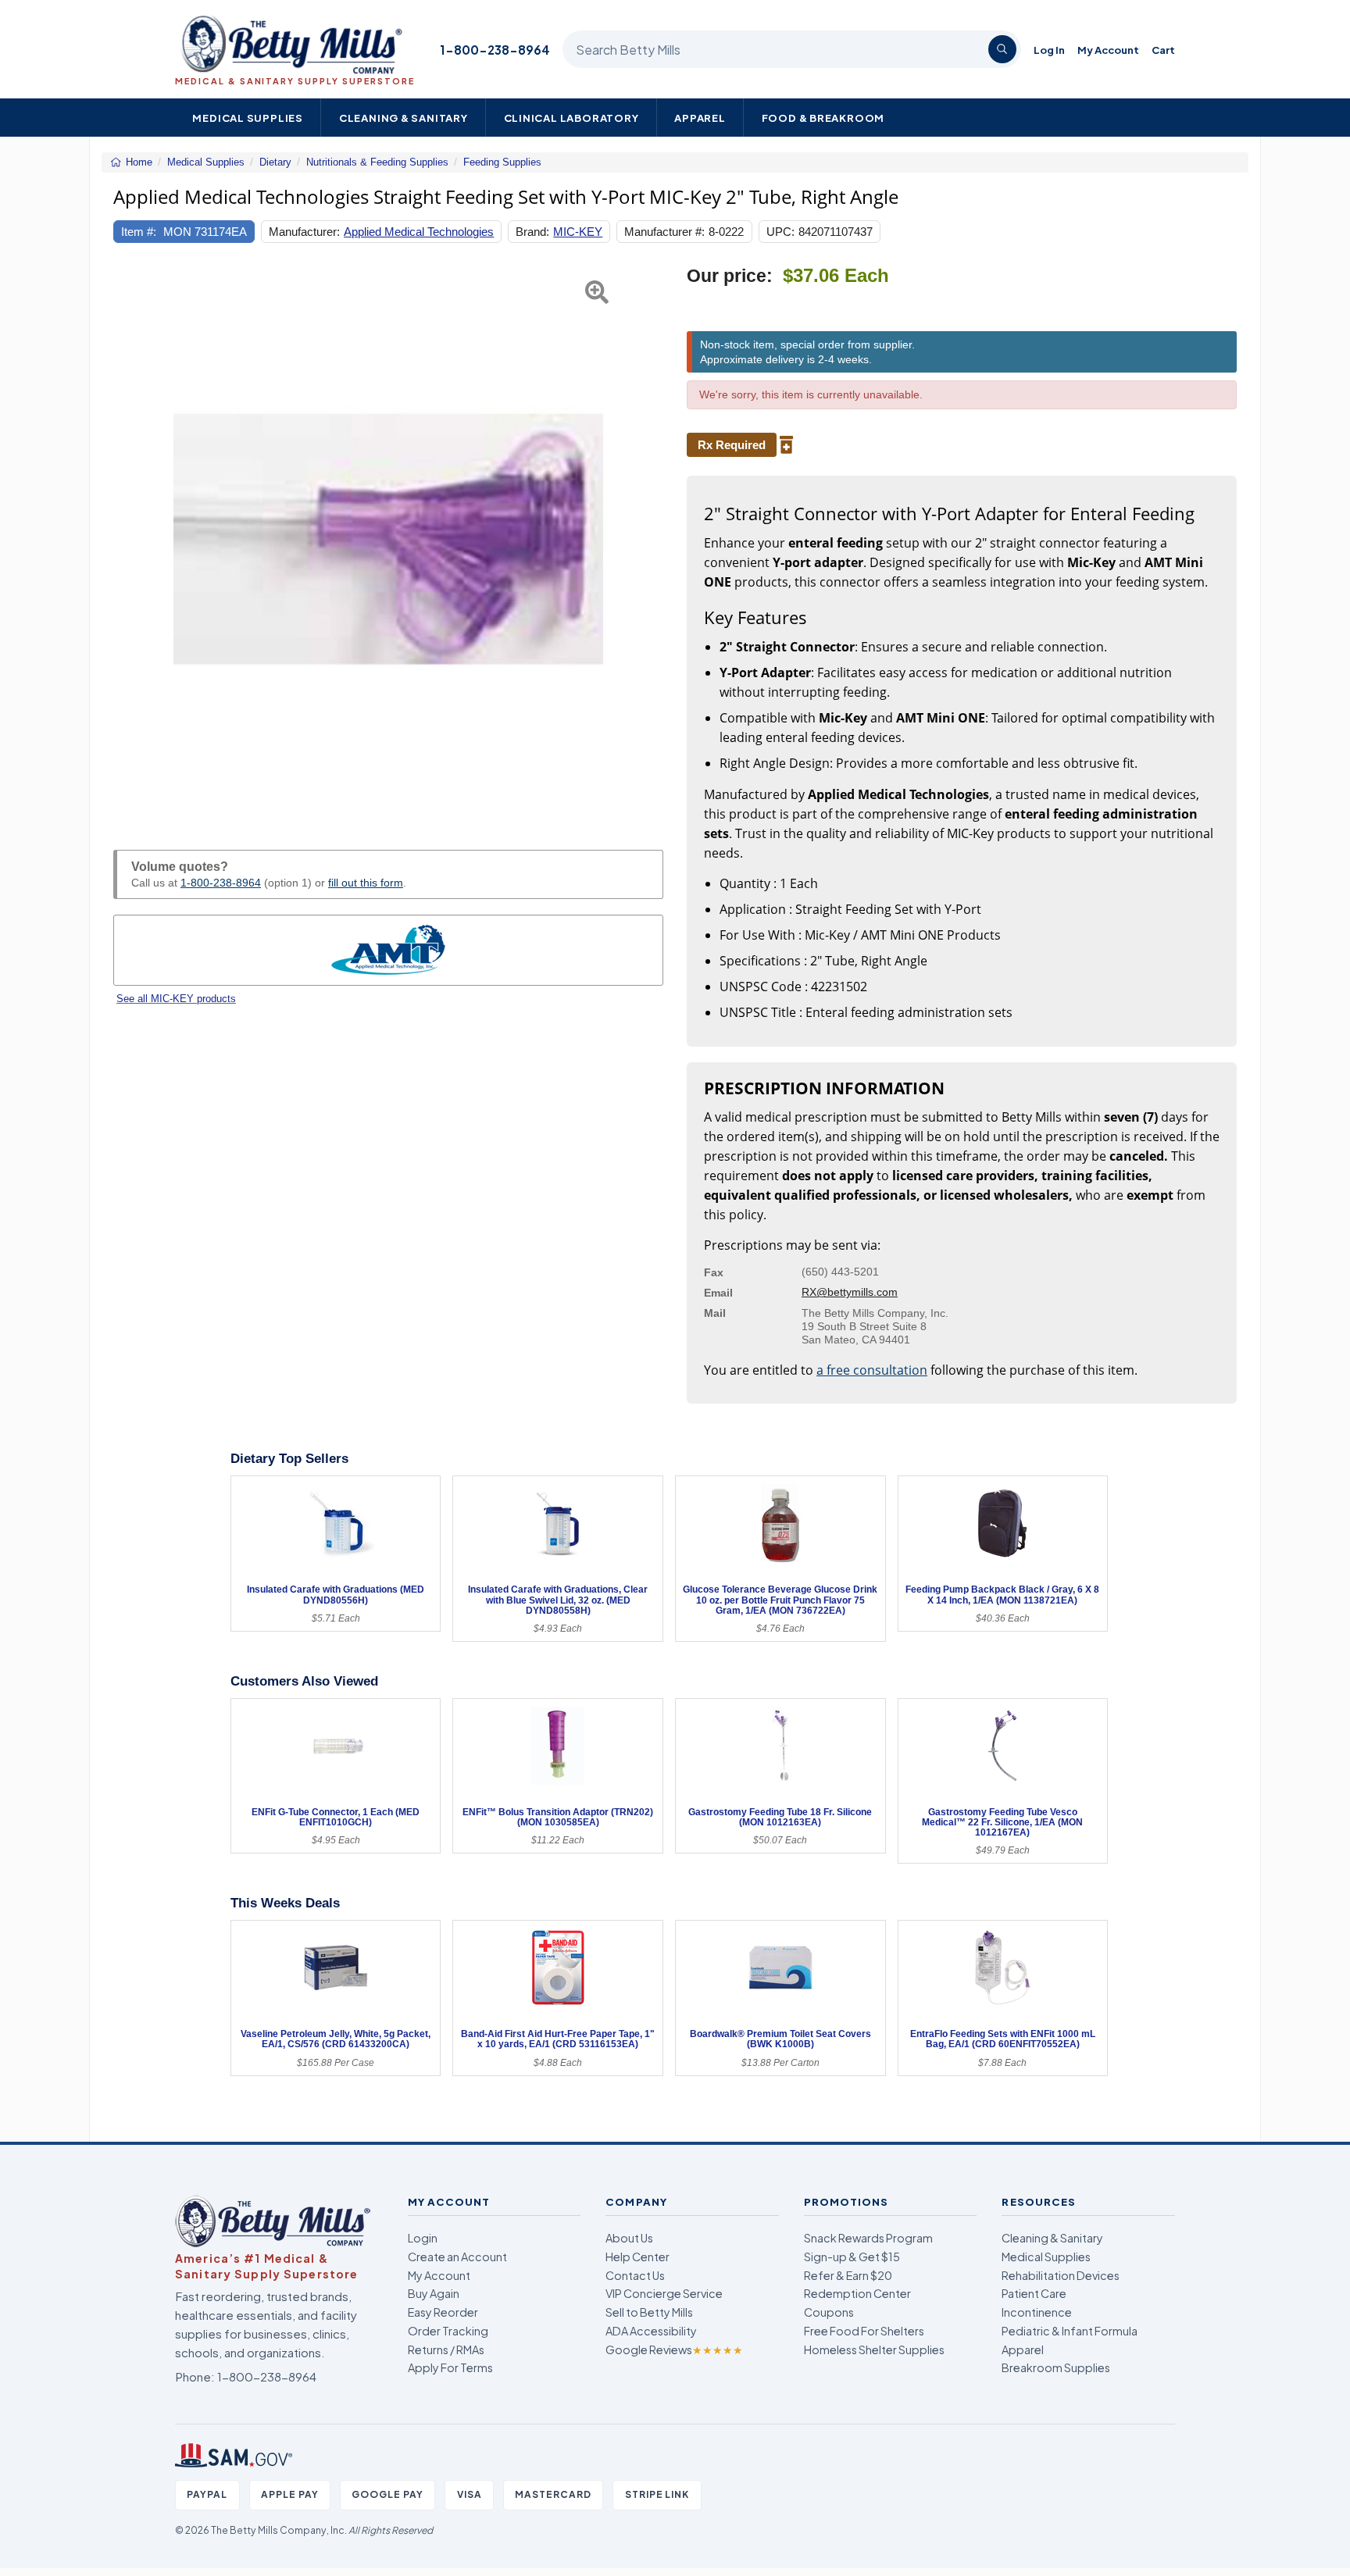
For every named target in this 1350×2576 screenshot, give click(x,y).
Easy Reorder (443, 2312)
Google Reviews (674, 2349)
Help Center (637, 2257)
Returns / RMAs (446, 2349)
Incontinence (1037, 2312)
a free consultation (872, 1370)
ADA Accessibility (651, 2331)
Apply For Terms (450, 2367)
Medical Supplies (248, 118)
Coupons (829, 2312)
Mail (715, 1313)
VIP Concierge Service (664, 2293)
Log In (1049, 50)
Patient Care (1034, 2293)
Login (423, 2238)
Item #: (139, 232)
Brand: (532, 232)
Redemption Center (857, 2293)
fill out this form (366, 883)
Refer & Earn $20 (848, 2275)
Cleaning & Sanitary (404, 118)
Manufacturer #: (664, 232)
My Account (1108, 50)
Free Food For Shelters (864, 2331)
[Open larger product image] (388, 540)
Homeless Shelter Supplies (874, 2349)
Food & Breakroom (823, 118)
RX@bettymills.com (850, 1292)
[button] (132, 540)
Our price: (730, 276)
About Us (629, 2238)
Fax (714, 1272)
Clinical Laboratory (571, 118)
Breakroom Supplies (1056, 2367)
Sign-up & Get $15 (852, 2257)
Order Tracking (448, 2331)
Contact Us (635, 2275)
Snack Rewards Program (868, 2238)
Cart (1163, 50)
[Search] (1002, 49)
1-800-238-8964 (495, 50)
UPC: (780, 232)
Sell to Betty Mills (649, 2312)
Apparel (700, 118)
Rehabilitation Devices (1061, 2275)
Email (718, 1293)
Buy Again (434, 2293)
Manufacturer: (304, 232)
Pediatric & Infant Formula (1070, 2331)
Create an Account (457, 2257)
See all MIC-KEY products (176, 999)
